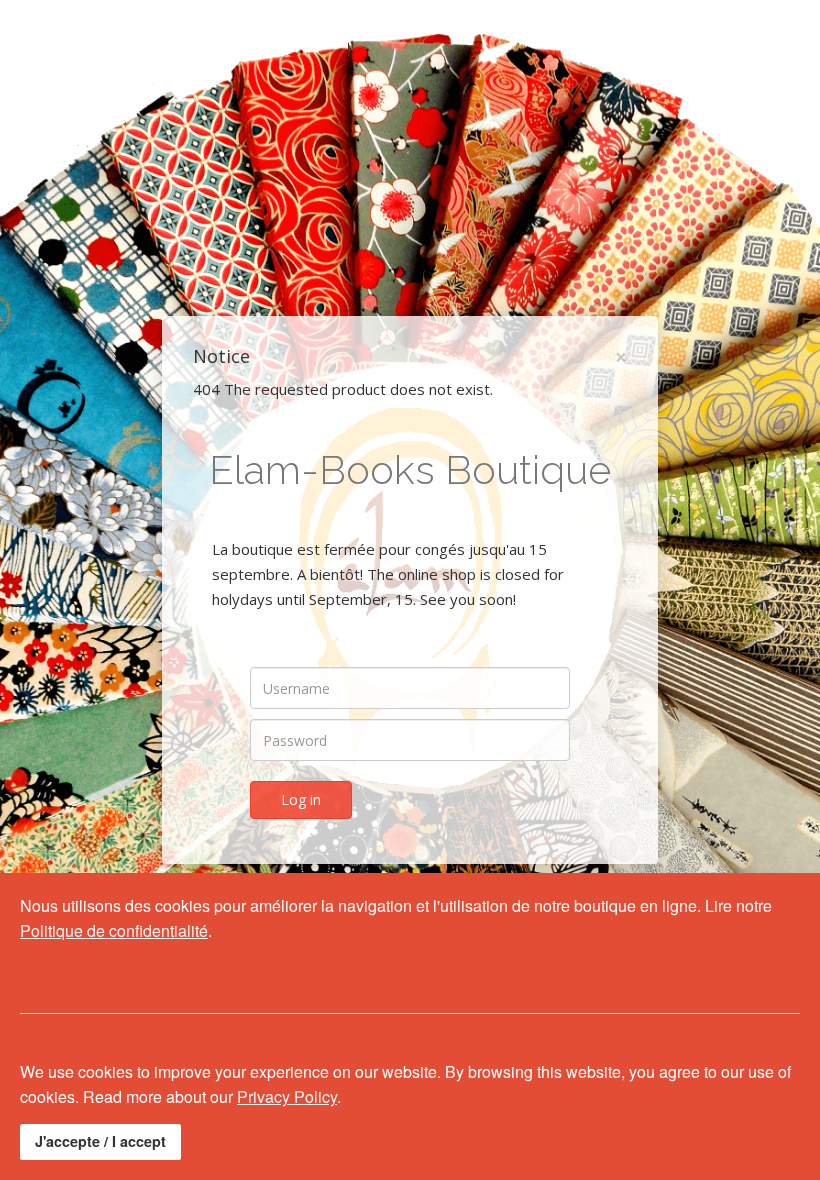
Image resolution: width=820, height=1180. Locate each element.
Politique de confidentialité (114, 930)
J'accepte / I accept (100, 1141)
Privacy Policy (287, 1096)
